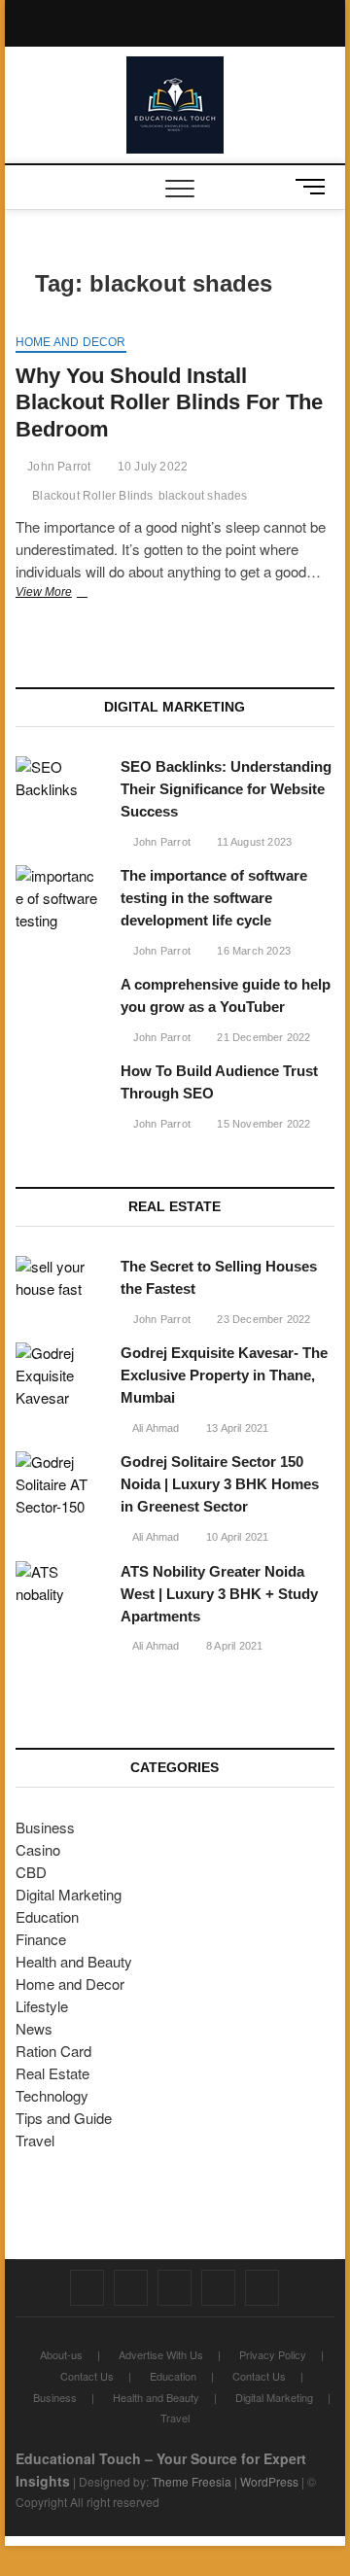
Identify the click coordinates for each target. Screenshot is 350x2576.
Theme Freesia (192, 2481)
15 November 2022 (262, 1124)
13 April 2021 (236, 1428)
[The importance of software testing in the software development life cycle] (58, 899)
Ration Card (53, 2051)
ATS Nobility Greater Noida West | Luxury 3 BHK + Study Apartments (219, 1594)
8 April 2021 (233, 1646)
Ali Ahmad (155, 1428)
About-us (61, 2354)
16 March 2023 (252, 951)
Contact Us (87, 2376)
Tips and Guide (64, 2118)
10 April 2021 (236, 1537)
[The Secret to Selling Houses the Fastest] (58, 1278)
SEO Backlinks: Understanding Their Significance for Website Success (226, 789)
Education (47, 1916)
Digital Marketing (69, 1894)
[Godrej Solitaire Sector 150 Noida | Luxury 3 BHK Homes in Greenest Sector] (58, 1485)
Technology (52, 2095)
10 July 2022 (151, 467)
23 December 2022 (262, 1319)
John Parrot (57, 467)
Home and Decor (71, 342)
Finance (41, 1939)
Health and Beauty (74, 1961)
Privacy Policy (273, 2354)
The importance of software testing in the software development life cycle (214, 898)
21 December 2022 (262, 1037)
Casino (38, 1849)
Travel (35, 2140)
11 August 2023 (253, 842)
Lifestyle (42, 2006)
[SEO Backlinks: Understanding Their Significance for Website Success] (58, 779)
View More (68, 594)
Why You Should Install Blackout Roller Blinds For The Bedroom (169, 403)
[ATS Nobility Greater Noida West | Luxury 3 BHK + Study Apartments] (58, 1584)
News (34, 2028)
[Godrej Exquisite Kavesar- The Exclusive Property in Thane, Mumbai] (58, 1376)
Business (45, 1827)
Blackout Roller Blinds (92, 496)
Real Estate (52, 2073)
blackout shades (203, 496)
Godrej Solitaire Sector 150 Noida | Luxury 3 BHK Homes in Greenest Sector (220, 1484)
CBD (31, 1872)
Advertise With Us (161, 2354)
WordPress (269, 2481)
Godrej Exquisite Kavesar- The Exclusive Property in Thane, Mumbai (224, 1375)
